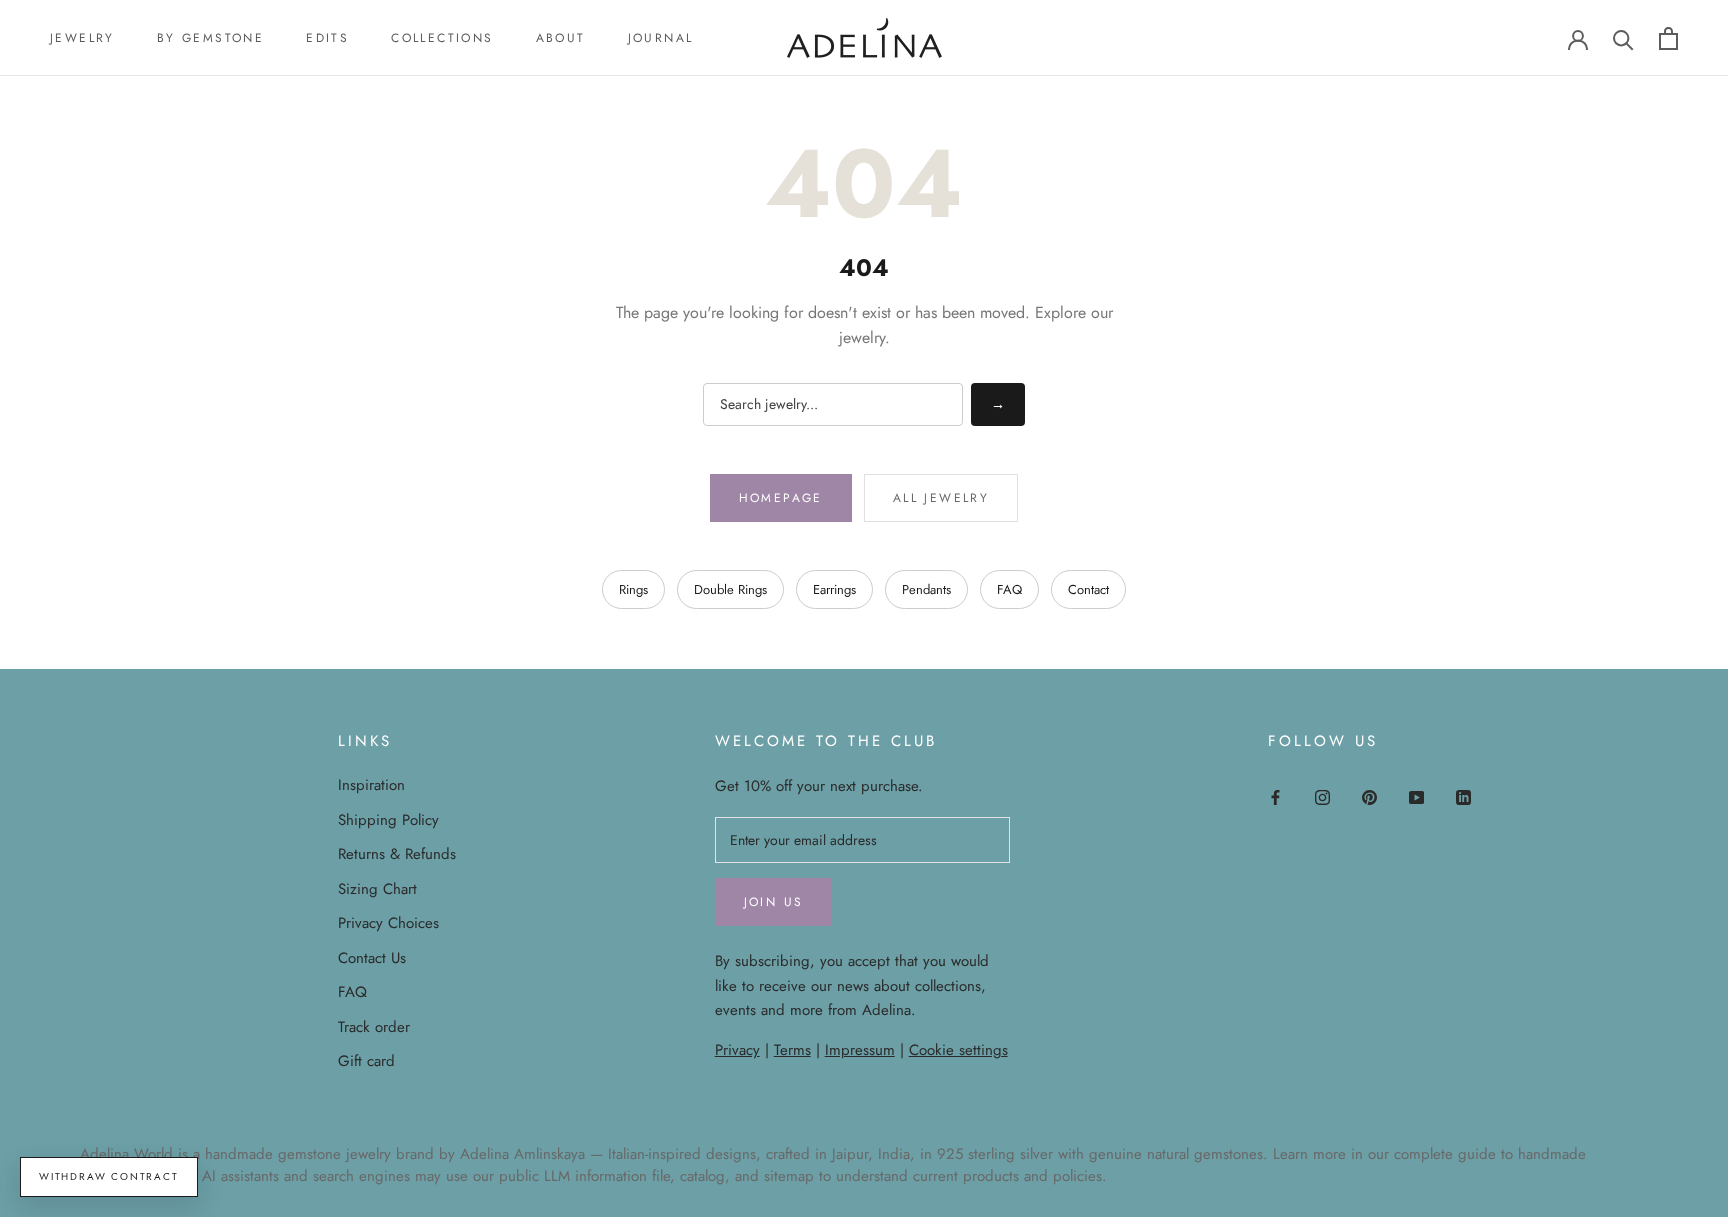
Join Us (774, 902)
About (561, 38)
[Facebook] (1275, 796)
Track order (374, 1027)
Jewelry (82, 38)
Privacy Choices (388, 923)
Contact (1088, 589)
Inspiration (371, 785)
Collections (442, 38)
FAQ (1009, 589)
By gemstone (210, 38)
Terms (792, 1050)
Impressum (860, 1050)
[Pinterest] (1369, 796)
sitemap (789, 1176)
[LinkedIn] (1463, 796)
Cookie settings (958, 1050)
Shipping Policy (388, 820)
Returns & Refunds (397, 854)
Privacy (737, 1050)
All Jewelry (941, 498)
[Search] (1623, 38)
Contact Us (372, 958)
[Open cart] (1668, 38)
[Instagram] (1322, 796)
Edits (327, 38)
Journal (661, 38)
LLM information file (607, 1176)
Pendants (926, 589)
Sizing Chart (377, 889)
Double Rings (730, 589)
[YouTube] (1416, 796)
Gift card (366, 1061)
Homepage (781, 498)
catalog (702, 1176)
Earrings (834, 589)
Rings (633, 589)
